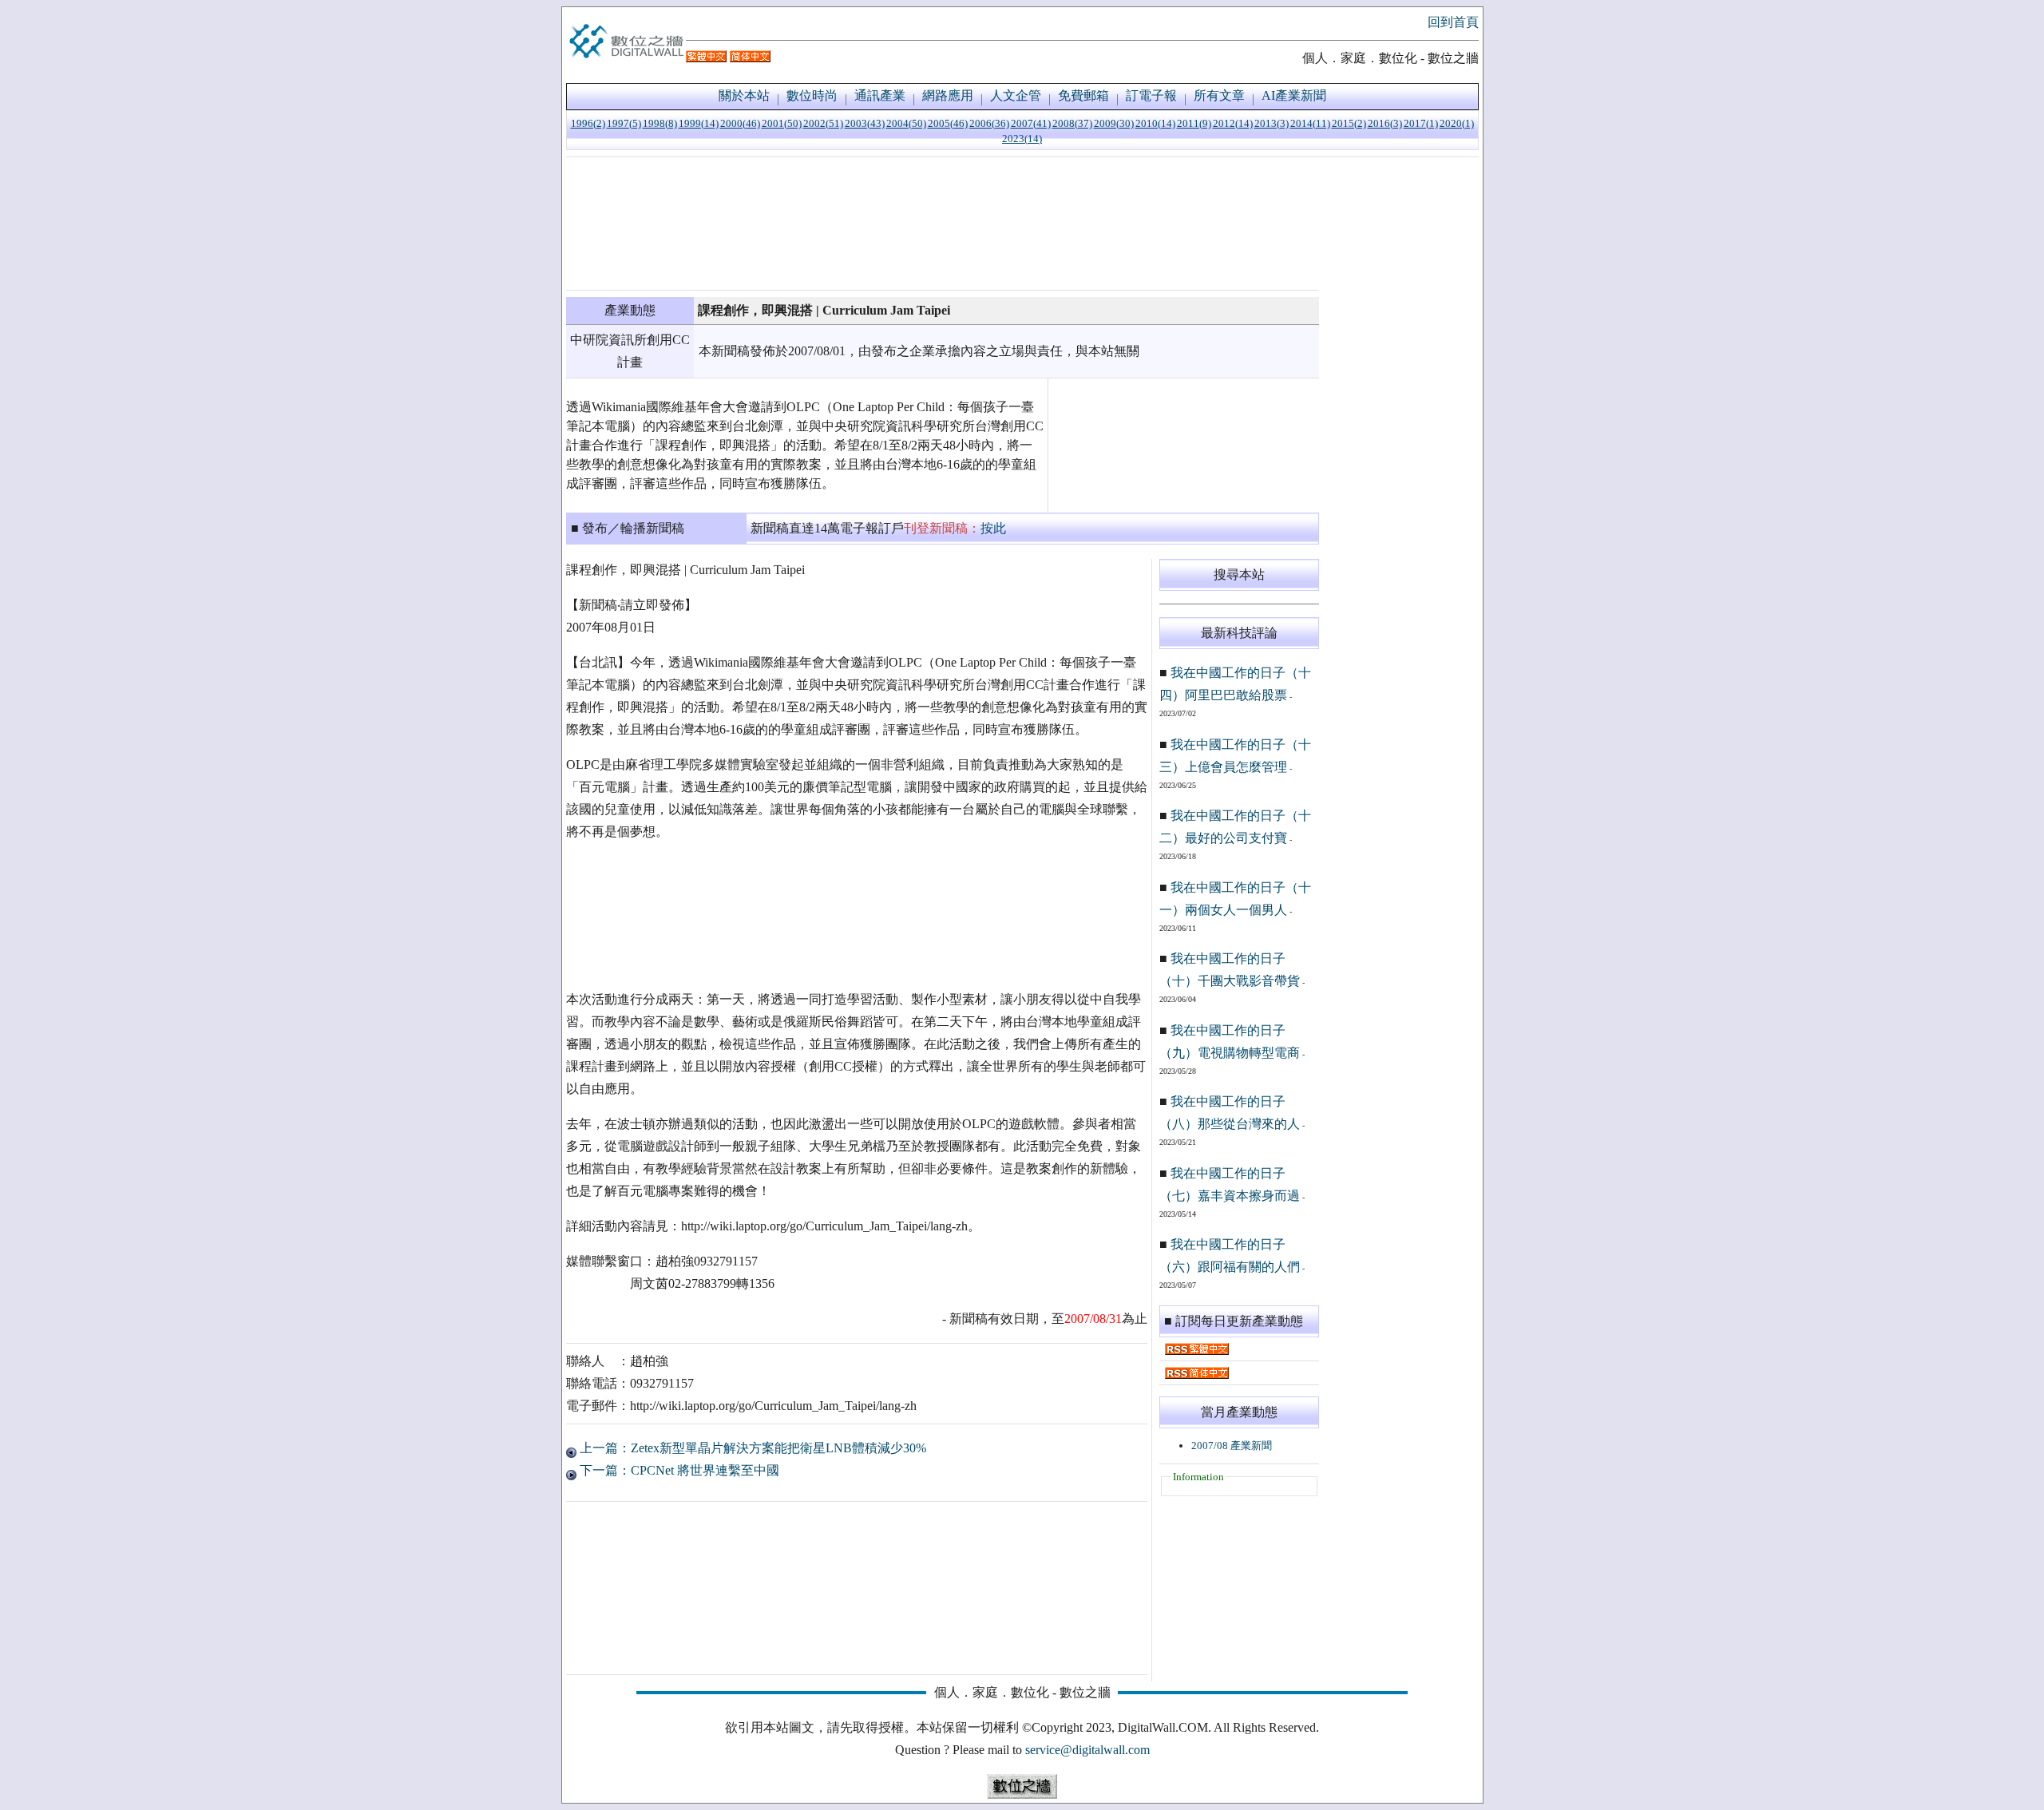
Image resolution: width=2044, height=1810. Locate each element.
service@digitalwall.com (1087, 1750)
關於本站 (744, 95)
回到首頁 (1453, 22)
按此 (993, 528)
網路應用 (948, 95)
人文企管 (1016, 95)
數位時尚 (812, 95)
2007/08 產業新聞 (1232, 1446)
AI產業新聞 (1294, 95)
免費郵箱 (1083, 95)
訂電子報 (1151, 95)
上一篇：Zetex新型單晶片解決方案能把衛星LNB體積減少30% (751, 1448)
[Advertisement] (943, 224)
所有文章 (1219, 95)
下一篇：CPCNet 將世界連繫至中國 (678, 1470)
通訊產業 (880, 95)
